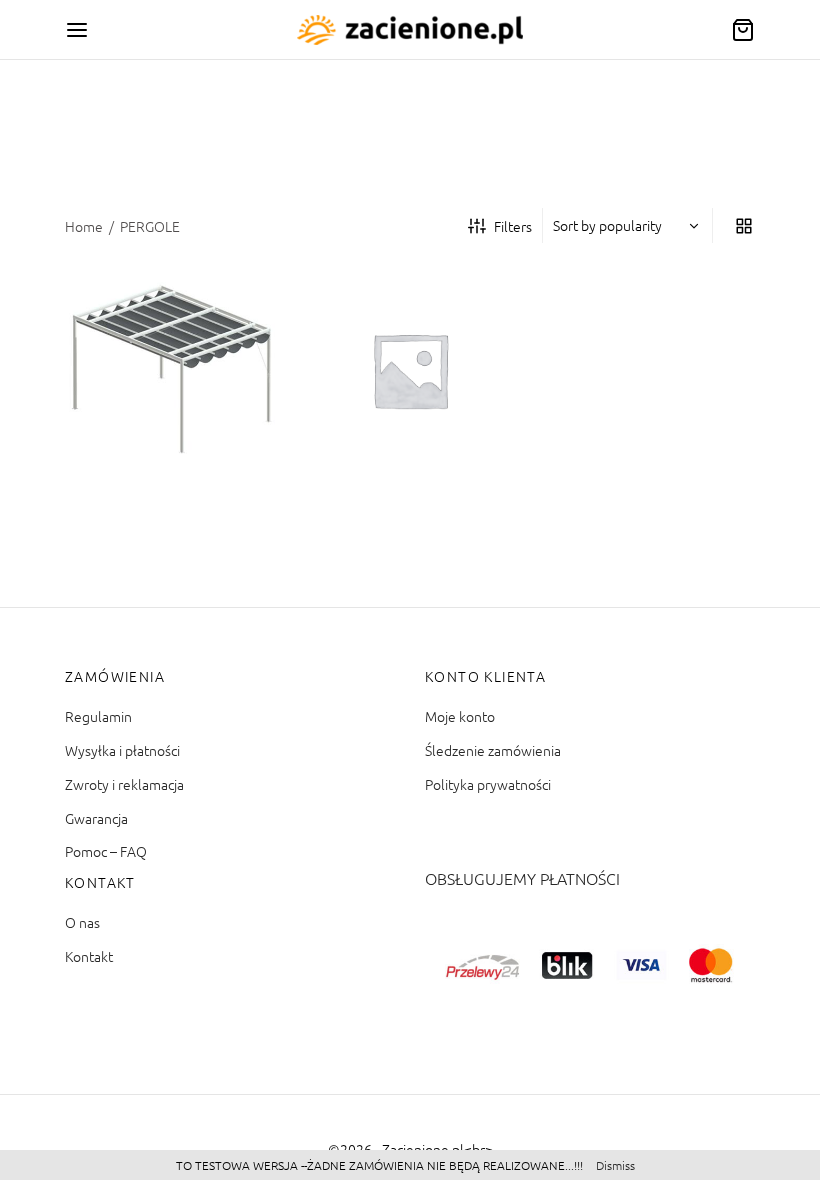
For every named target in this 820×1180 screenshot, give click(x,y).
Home (84, 226)
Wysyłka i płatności (122, 750)
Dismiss (615, 1165)
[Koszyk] (743, 30)
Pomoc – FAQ (106, 851)
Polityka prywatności (488, 784)
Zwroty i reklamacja (124, 784)
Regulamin (98, 716)
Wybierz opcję (138, 448)
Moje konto (460, 716)
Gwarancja (96, 818)
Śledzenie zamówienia (493, 750)
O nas (82, 922)
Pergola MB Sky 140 (396, 388)
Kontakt (89, 956)
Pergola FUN (134, 388)
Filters (513, 226)
